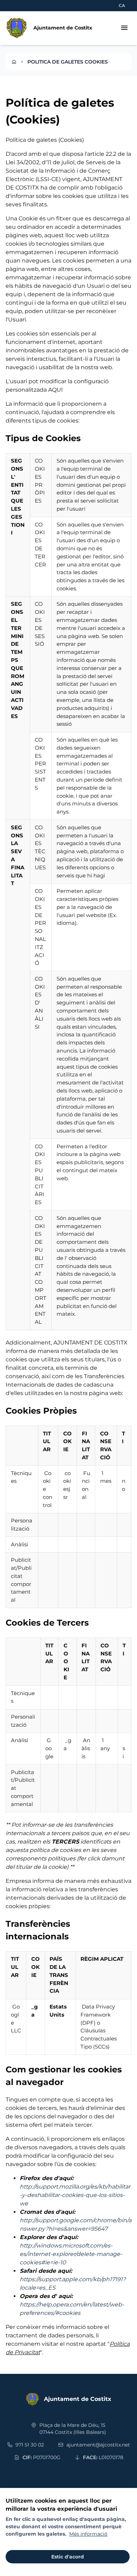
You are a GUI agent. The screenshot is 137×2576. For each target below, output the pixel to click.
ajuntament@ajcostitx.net (98, 2445)
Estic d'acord (68, 2557)
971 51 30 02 (30, 2445)
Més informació (88, 2534)
